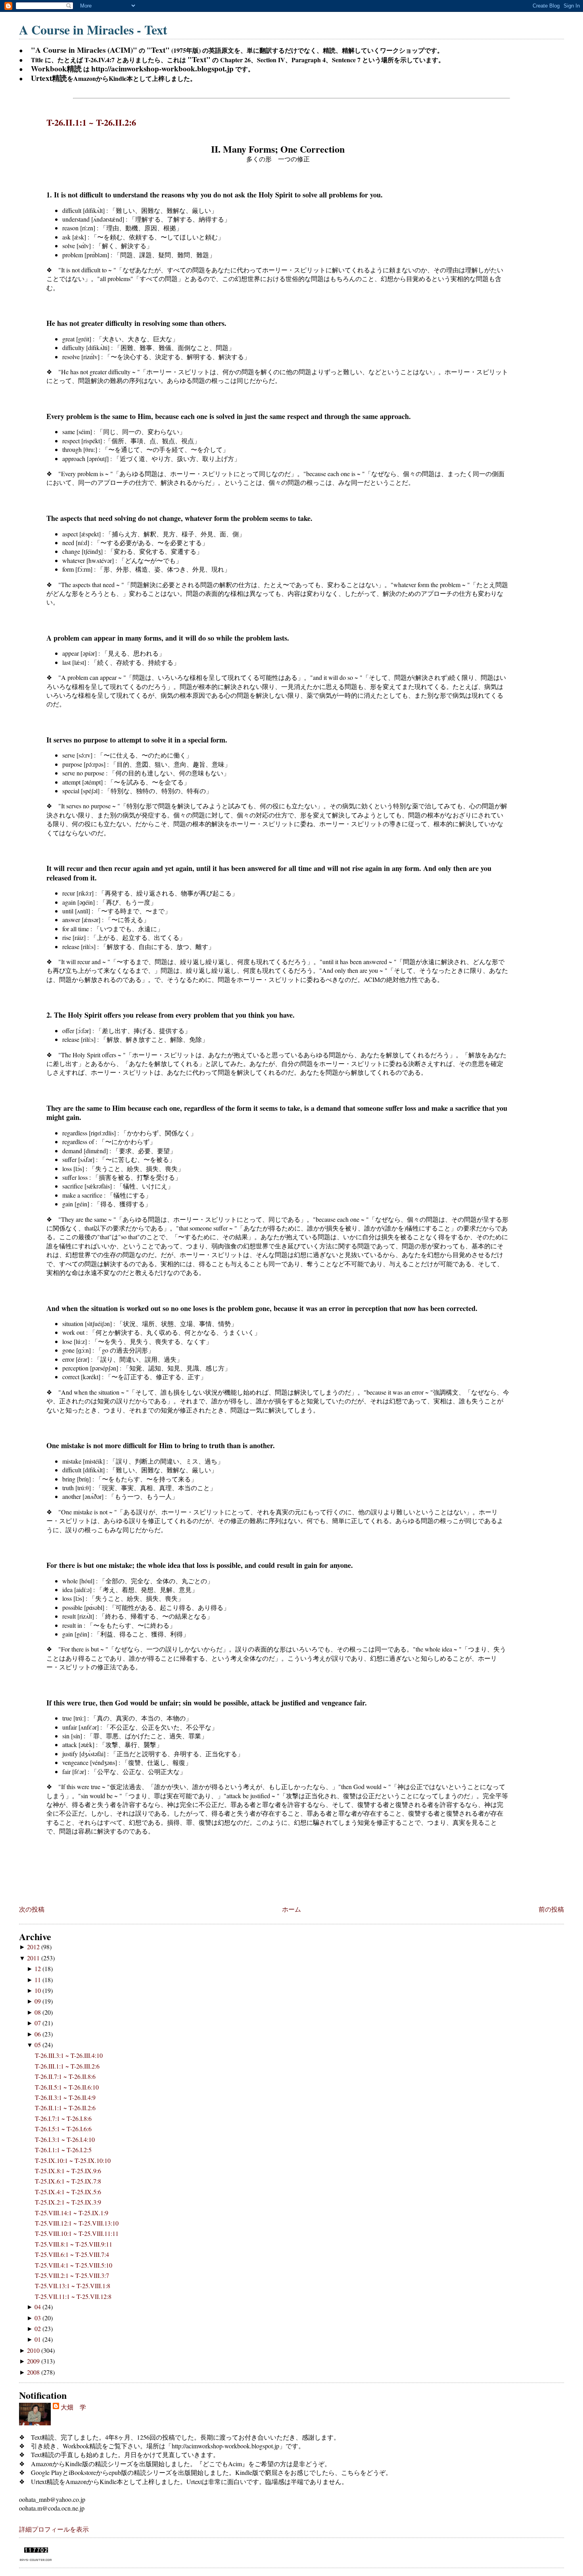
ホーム (291, 1909)
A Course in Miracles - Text (93, 30)
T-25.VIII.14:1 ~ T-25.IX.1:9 (72, 2213)
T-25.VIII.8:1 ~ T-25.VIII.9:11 (74, 2244)
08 (38, 2012)
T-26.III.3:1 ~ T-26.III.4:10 (69, 2055)
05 (38, 2045)
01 (38, 2339)
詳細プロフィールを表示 (54, 2529)
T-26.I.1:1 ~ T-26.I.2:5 (63, 2150)
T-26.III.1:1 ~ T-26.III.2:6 (67, 2066)
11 (38, 1980)
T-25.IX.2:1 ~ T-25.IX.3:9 (68, 2202)
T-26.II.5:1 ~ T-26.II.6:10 (67, 2087)
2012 (34, 1947)
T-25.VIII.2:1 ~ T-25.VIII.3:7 (72, 2275)
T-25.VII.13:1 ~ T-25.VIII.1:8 (73, 2286)
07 (38, 2023)
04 (38, 2307)
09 (38, 2001)
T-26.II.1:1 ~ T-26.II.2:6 (91, 122)
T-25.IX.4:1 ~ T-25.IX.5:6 (68, 2192)
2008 (34, 2372)
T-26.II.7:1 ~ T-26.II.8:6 (65, 2076)
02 (38, 2328)
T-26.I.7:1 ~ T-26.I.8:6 (63, 2118)
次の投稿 (32, 1909)
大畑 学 (73, 2407)
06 (38, 2034)
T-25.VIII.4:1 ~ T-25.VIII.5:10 (74, 2265)
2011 (34, 1958)
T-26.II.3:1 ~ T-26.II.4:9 (65, 2097)
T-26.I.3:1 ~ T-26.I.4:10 (65, 2139)
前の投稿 (551, 1909)
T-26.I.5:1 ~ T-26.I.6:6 (63, 2129)
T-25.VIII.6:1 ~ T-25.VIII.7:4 (72, 2254)
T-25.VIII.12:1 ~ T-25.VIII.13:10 (77, 2223)
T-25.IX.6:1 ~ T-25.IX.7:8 (68, 2181)
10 (38, 1990)
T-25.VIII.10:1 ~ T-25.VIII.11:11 (77, 2233)
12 (38, 1968)
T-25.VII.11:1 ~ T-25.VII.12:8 (73, 2296)
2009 (34, 2361)
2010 (34, 2350)
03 (38, 2318)
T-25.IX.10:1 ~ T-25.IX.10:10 (73, 2160)
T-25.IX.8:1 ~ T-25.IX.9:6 (68, 2171)
